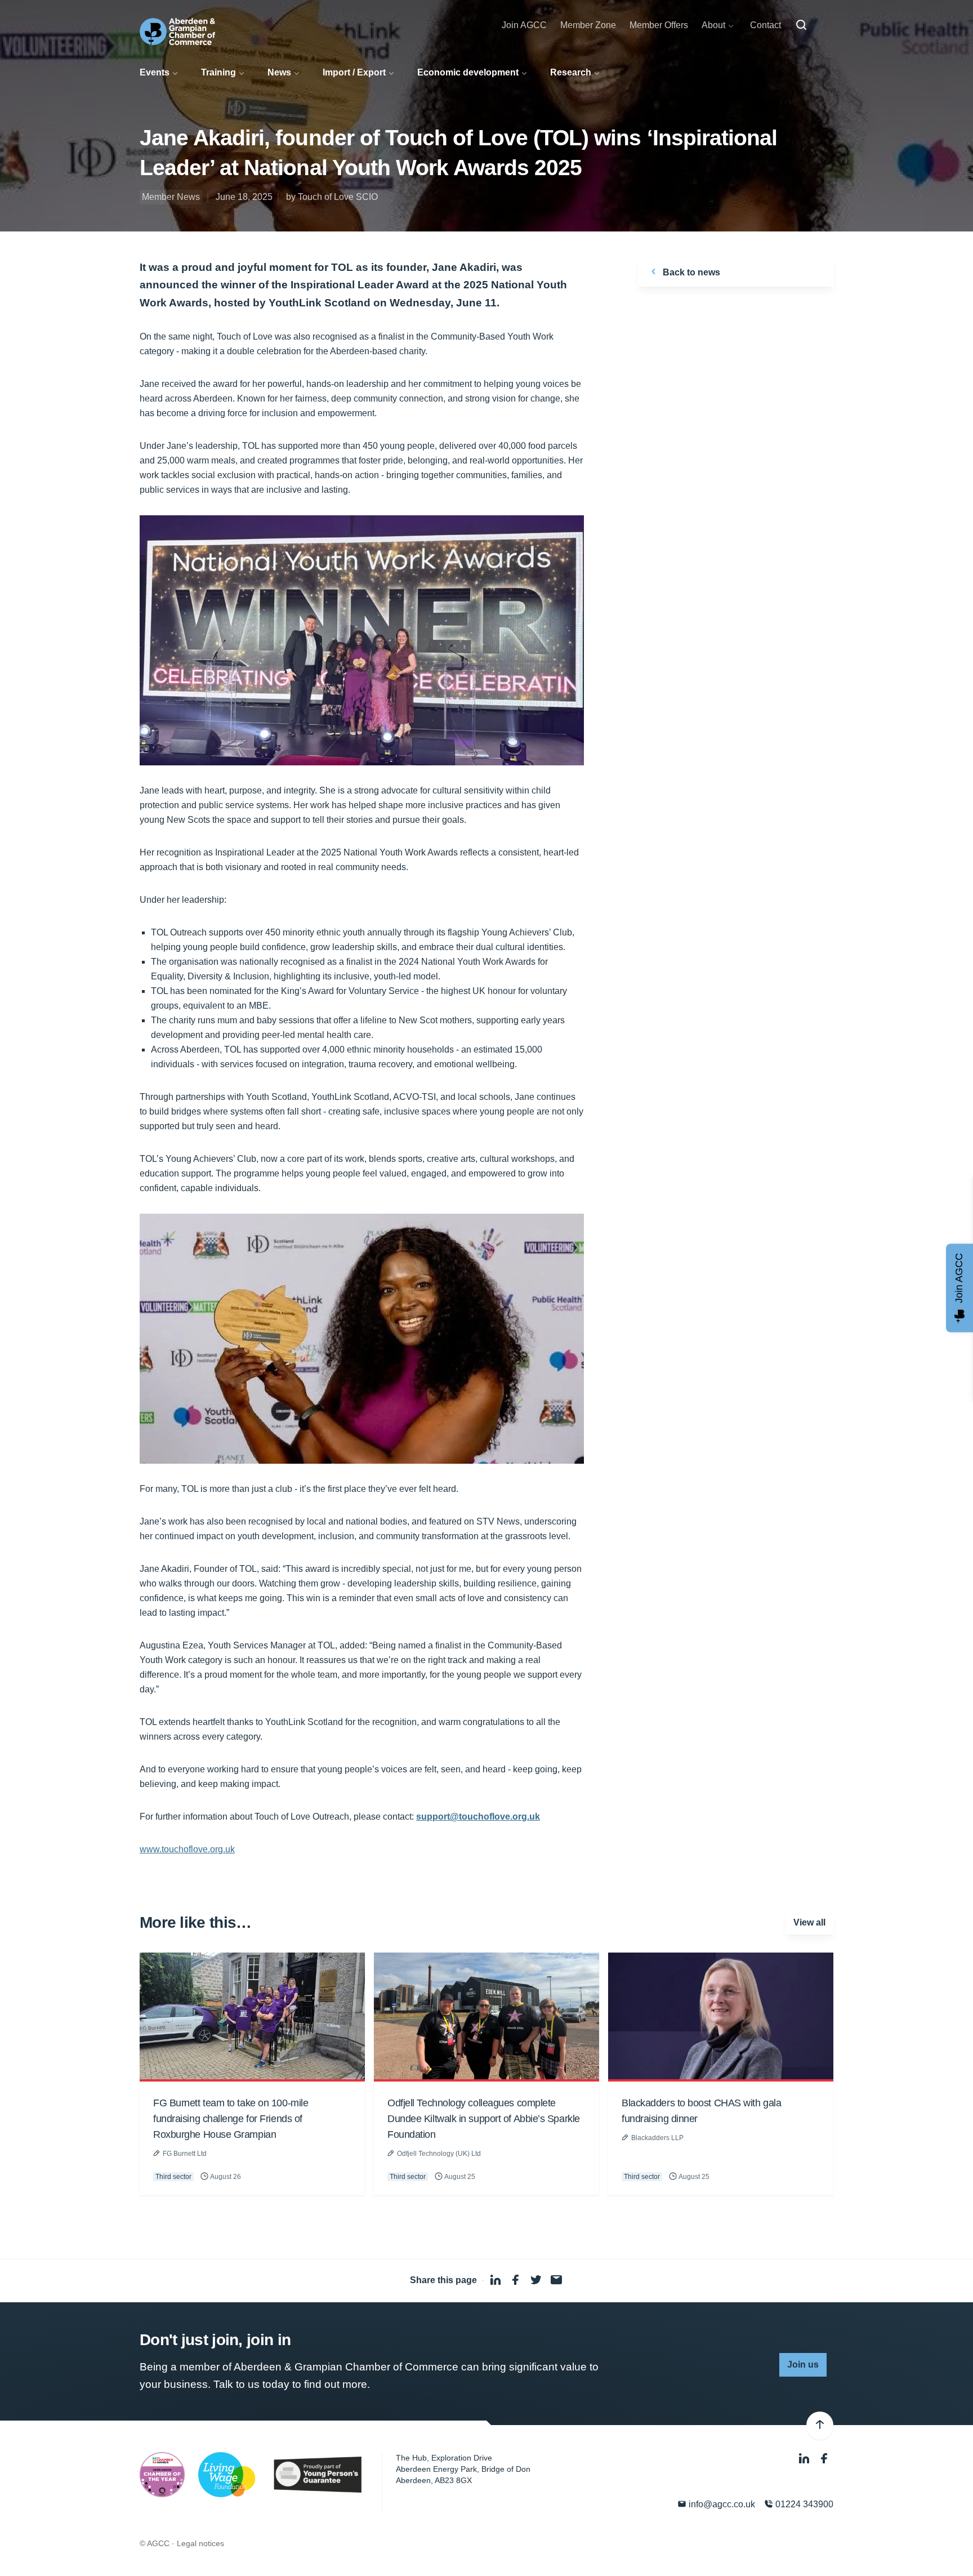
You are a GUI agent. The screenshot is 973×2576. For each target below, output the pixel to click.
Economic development (468, 72)
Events (155, 72)
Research (571, 72)
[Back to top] (820, 2426)
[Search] (801, 25)
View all (809, 1922)
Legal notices (200, 2543)
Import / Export (354, 72)
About (713, 25)
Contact (766, 25)
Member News (171, 197)
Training (218, 72)
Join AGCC (524, 25)
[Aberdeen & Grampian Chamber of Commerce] (177, 32)
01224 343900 (803, 2504)
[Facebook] (824, 2459)
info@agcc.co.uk (721, 2504)
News (279, 72)
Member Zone (588, 25)
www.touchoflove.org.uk (187, 1849)
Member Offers (659, 25)
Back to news (690, 272)
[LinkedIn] (805, 2459)
